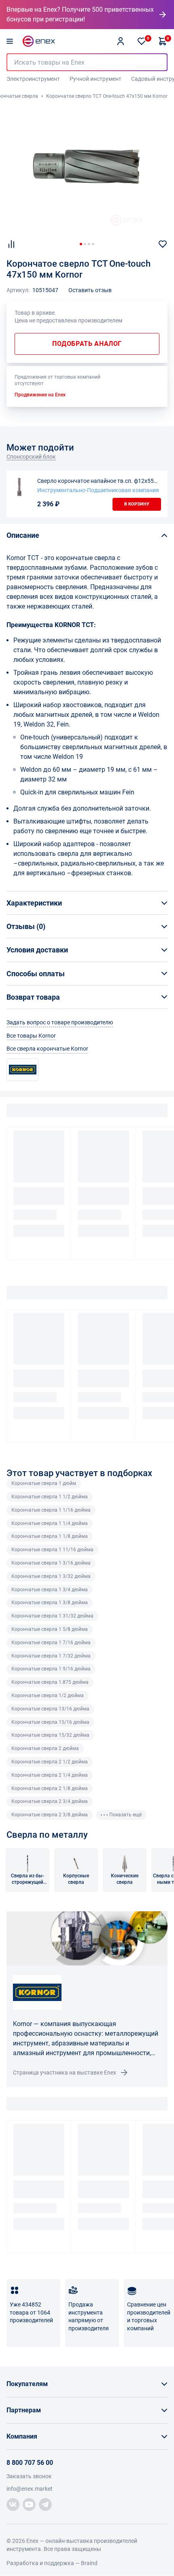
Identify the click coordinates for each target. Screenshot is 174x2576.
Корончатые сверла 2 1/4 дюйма (50, 1775)
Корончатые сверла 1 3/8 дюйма (50, 1603)
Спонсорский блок (31, 457)
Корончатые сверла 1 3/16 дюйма (51, 1563)
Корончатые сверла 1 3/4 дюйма (50, 1590)
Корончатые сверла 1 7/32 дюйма (51, 1656)
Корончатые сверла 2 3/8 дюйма (50, 1815)
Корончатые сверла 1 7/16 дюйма (51, 1643)
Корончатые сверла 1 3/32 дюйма (51, 1576)
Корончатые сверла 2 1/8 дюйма (50, 1788)
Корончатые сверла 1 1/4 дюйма (50, 1523)
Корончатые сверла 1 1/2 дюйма (50, 1497)
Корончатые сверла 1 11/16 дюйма (52, 1550)
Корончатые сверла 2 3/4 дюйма (50, 1801)
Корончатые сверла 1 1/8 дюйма (50, 1536)
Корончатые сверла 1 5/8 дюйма (50, 1629)
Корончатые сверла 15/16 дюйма (50, 1722)
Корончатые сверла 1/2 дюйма (48, 1696)
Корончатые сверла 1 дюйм (44, 1483)
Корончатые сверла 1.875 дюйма (50, 1682)
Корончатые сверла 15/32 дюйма (50, 1735)
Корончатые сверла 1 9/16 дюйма (51, 1669)
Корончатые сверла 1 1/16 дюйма (51, 1510)
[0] (142, 41)
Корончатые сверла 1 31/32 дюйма (52, 1616)
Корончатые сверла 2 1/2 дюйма (50, 1762)
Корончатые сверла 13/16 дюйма (50, 1709)
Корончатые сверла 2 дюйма (45, 1748)
